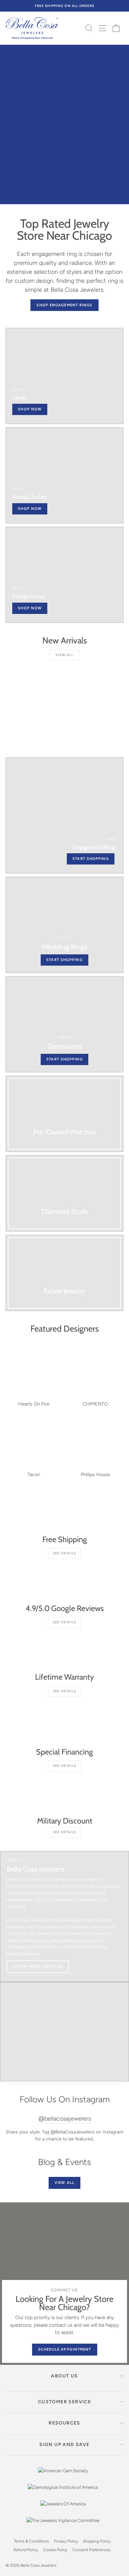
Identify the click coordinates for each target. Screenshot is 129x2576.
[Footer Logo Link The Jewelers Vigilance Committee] (63, 2525)
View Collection (98, 184)
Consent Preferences (92, 2550)
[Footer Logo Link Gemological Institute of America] (63, 2492)
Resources (64, 2423)
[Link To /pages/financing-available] (64, 1726)
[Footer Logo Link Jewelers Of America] (63, 2509)
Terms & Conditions (31, 2541)
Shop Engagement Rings (64, 305)
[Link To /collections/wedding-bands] (64, 925)
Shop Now (30, 608)
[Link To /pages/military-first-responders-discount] (64, 1795)
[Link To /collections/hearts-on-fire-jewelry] (64, 475)
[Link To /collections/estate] (64, 1273)
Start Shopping (64, 1059)
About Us (64, 2376)
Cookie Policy (55, 2550)
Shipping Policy (97, 2541)
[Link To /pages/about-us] (64, 1917)
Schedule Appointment (65, 2349)
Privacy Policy (66, 2541)
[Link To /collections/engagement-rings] (64, 815)
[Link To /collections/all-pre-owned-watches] (64, 1114)
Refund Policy (26, 2550)
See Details (64, 1553)
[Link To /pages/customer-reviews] (64, 1583)
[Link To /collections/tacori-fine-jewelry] (64, 376)
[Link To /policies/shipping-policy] (64, 1514)
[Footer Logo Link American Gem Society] (63, 2476)
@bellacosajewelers (65, 2119)
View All (64, 2183)
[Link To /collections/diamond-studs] (64, 1193)
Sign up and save (64, 2445)
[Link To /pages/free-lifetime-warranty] (64, 1651)
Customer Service (64, 2402)
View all (64, 655)
